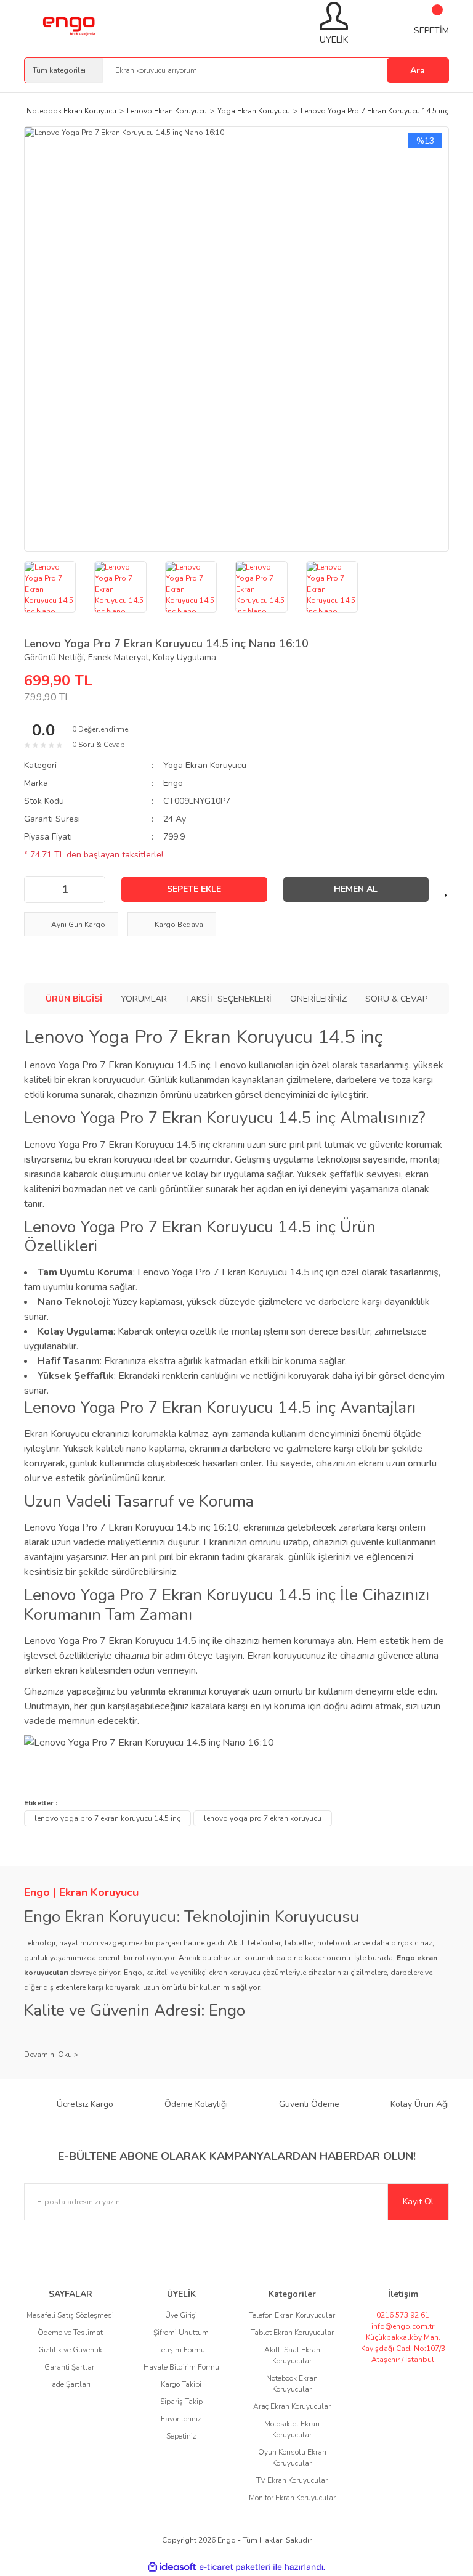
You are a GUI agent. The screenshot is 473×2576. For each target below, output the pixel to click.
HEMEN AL (356, 889)
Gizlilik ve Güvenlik (70, 2350)
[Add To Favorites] (447, 889)
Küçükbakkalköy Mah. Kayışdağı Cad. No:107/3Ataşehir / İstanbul (403, 2349)
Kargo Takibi (181, 2384)
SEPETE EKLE (194, 889)
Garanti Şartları (70, 2367)
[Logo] (68, 24)
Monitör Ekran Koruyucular (292, 2498)
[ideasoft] (172, 2567)
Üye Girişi (181, 2315)
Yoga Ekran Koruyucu (205, 765)
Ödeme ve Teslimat (70, 2333)
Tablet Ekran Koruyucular (292, 2333)
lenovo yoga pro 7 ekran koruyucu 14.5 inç (107, 1818)
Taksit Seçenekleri (228, 999)
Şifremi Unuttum (181, 2333)
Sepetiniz (181, 2436)
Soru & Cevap (396, 999)
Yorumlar (144, 999)
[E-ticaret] (235, 2567)
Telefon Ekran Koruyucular (292, 2315)
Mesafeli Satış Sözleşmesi (70, 2315)
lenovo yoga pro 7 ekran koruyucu (263, 1818)
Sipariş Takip (181, 2402)
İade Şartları (70, 2384)
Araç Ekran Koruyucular (292, 2406)
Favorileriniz (181, 2419)
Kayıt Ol (418, 2202)
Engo (173, 783)
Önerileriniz (318, 999)
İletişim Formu (181, 2350)
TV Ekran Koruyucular (292, 2480)
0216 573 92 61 (403, 2315)
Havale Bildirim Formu (181, 2367)
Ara (418, 71)
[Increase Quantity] (92, 889)
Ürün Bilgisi (74, 999)
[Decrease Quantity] (37, 889)
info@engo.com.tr (403, 2326)
